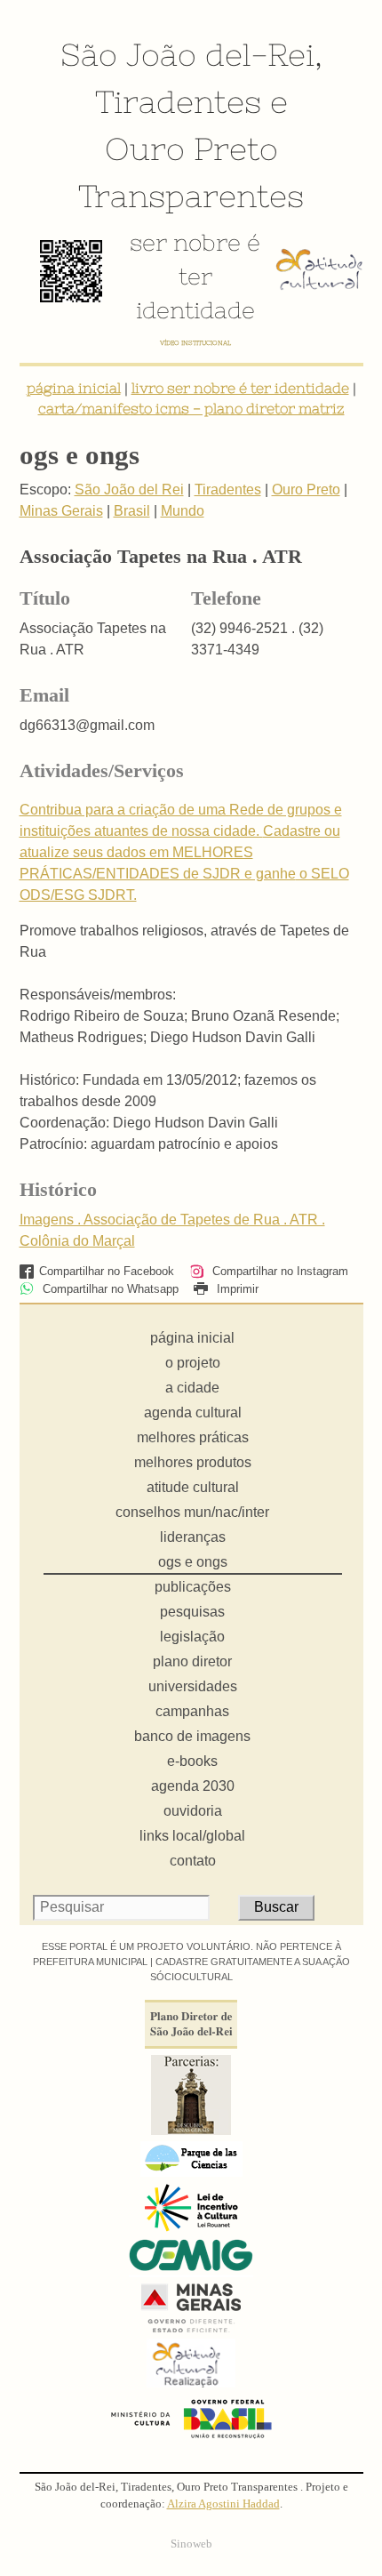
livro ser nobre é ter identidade (240, 388)
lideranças (193, 1537)
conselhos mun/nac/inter (192, 1512)
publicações (193, 1587)
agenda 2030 (193, 1786)
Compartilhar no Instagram (279, 1271)
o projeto (193, 1363)
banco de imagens (192, 1736)
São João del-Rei (187, 54)
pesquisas (192, 1612)
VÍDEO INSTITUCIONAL (195, 343)
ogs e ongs (193, 1562)
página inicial (74, 388)
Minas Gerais (61, 511)
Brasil (132, 511)
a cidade (192, 1388)
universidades (193, 1686)
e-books (192, 1761)
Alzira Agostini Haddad (223, 2504)
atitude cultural (193, 1487)
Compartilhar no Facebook (107, 1271)
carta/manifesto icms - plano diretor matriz (191, 408)
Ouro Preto (191, 148)
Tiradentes (178, 101)
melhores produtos (193, 1462)
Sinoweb (191, 2544)
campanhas (192, 1711)
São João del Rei (129, 490)
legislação (192, 1637)
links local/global (192, 1836)
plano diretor (192, 1661)
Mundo (183, 511)
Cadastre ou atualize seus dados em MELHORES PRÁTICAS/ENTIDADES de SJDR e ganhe (180, 852)
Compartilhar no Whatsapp (109, 1289)
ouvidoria (193, 1811)
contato (193, 1861)
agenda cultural (193, 1412)
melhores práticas (193, 1437)
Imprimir (236, 1289)
